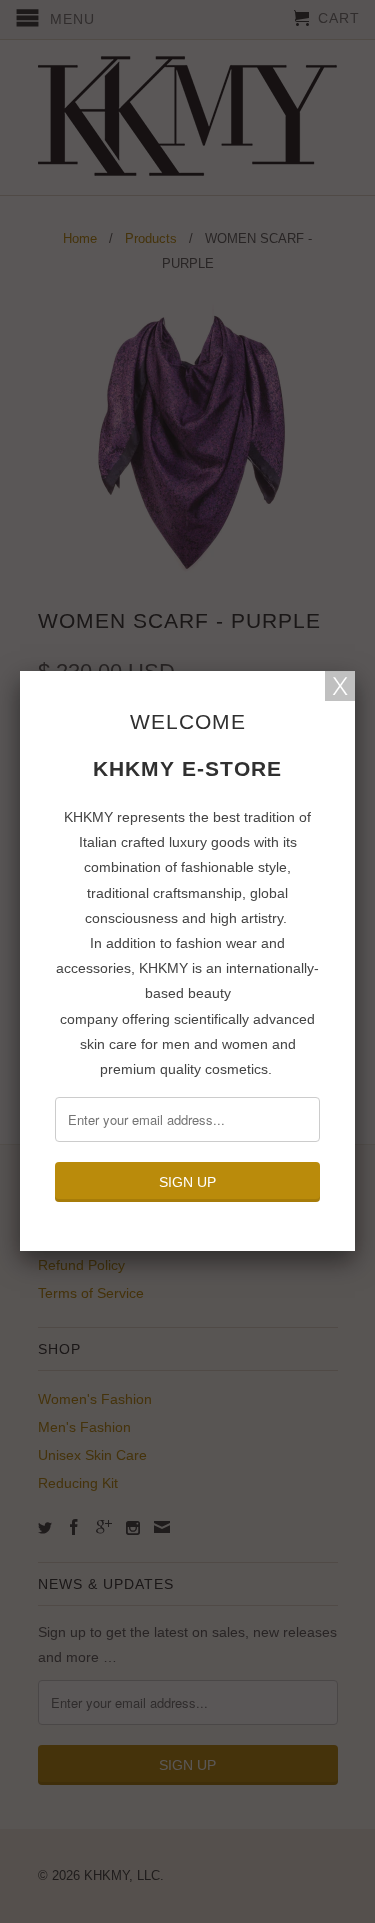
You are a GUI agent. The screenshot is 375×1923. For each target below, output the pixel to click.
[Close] (340, 686)
